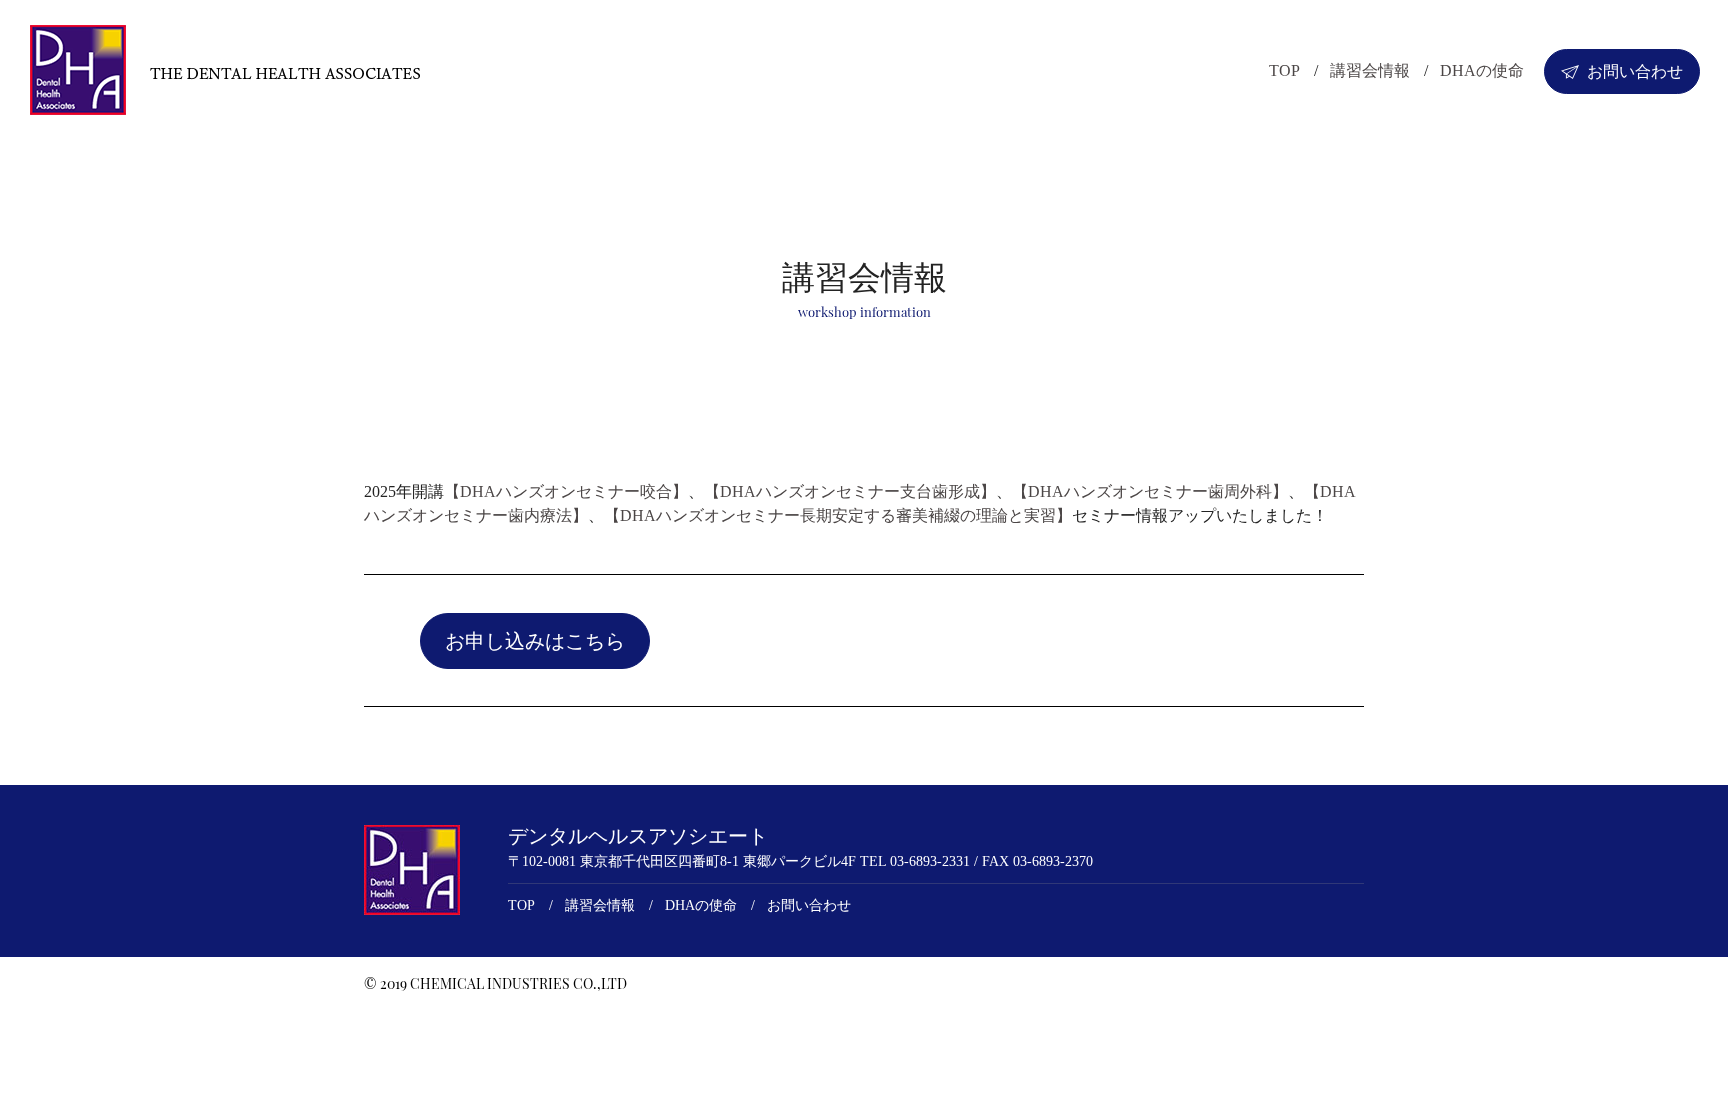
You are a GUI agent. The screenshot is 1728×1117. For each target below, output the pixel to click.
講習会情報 (1370, 70)
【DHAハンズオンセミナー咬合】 (566, 491)
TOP (1284, 70)
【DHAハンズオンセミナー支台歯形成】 (850, 491)
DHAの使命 (1482, 70)
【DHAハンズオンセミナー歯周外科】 (1150, 491)
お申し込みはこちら (535, 641)
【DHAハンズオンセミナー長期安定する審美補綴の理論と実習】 (838, 515)
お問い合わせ (1635, 71)
